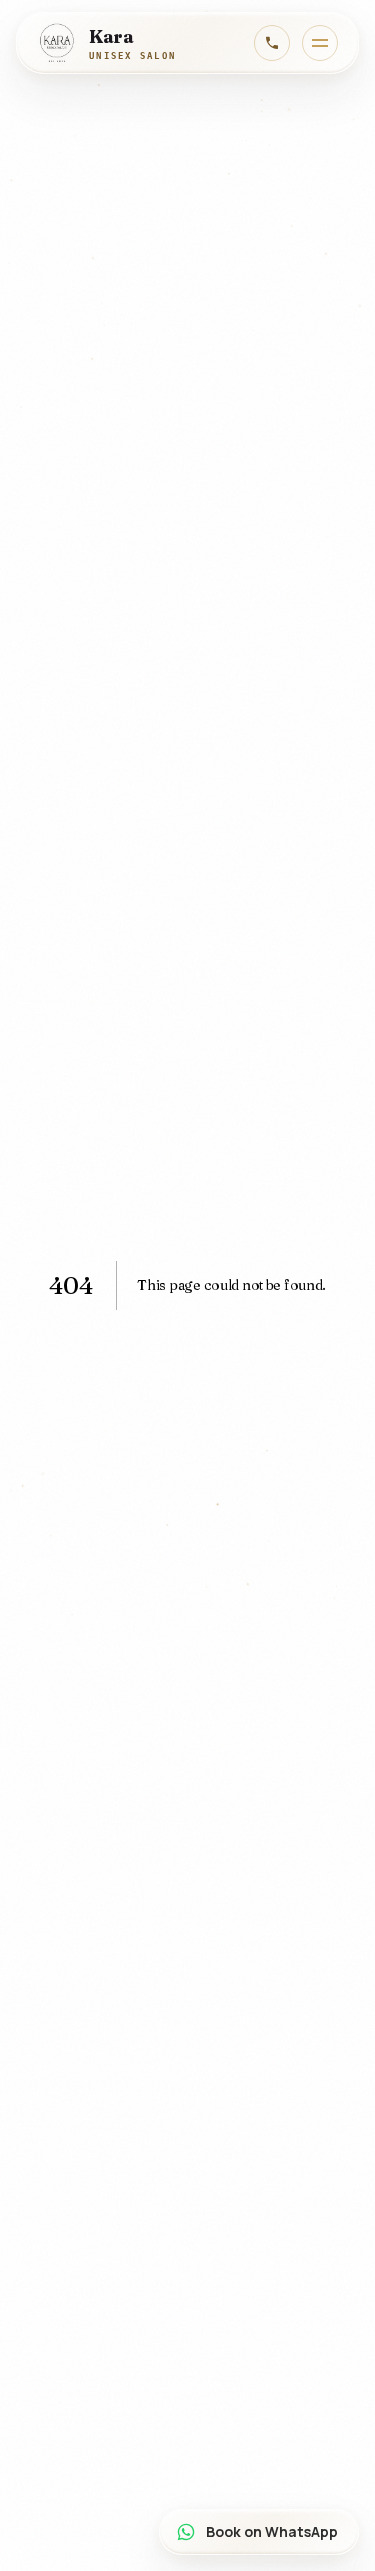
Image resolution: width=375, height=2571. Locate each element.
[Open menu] (320, 43)
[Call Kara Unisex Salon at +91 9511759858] (272, 43)
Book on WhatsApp (272, 2531)
